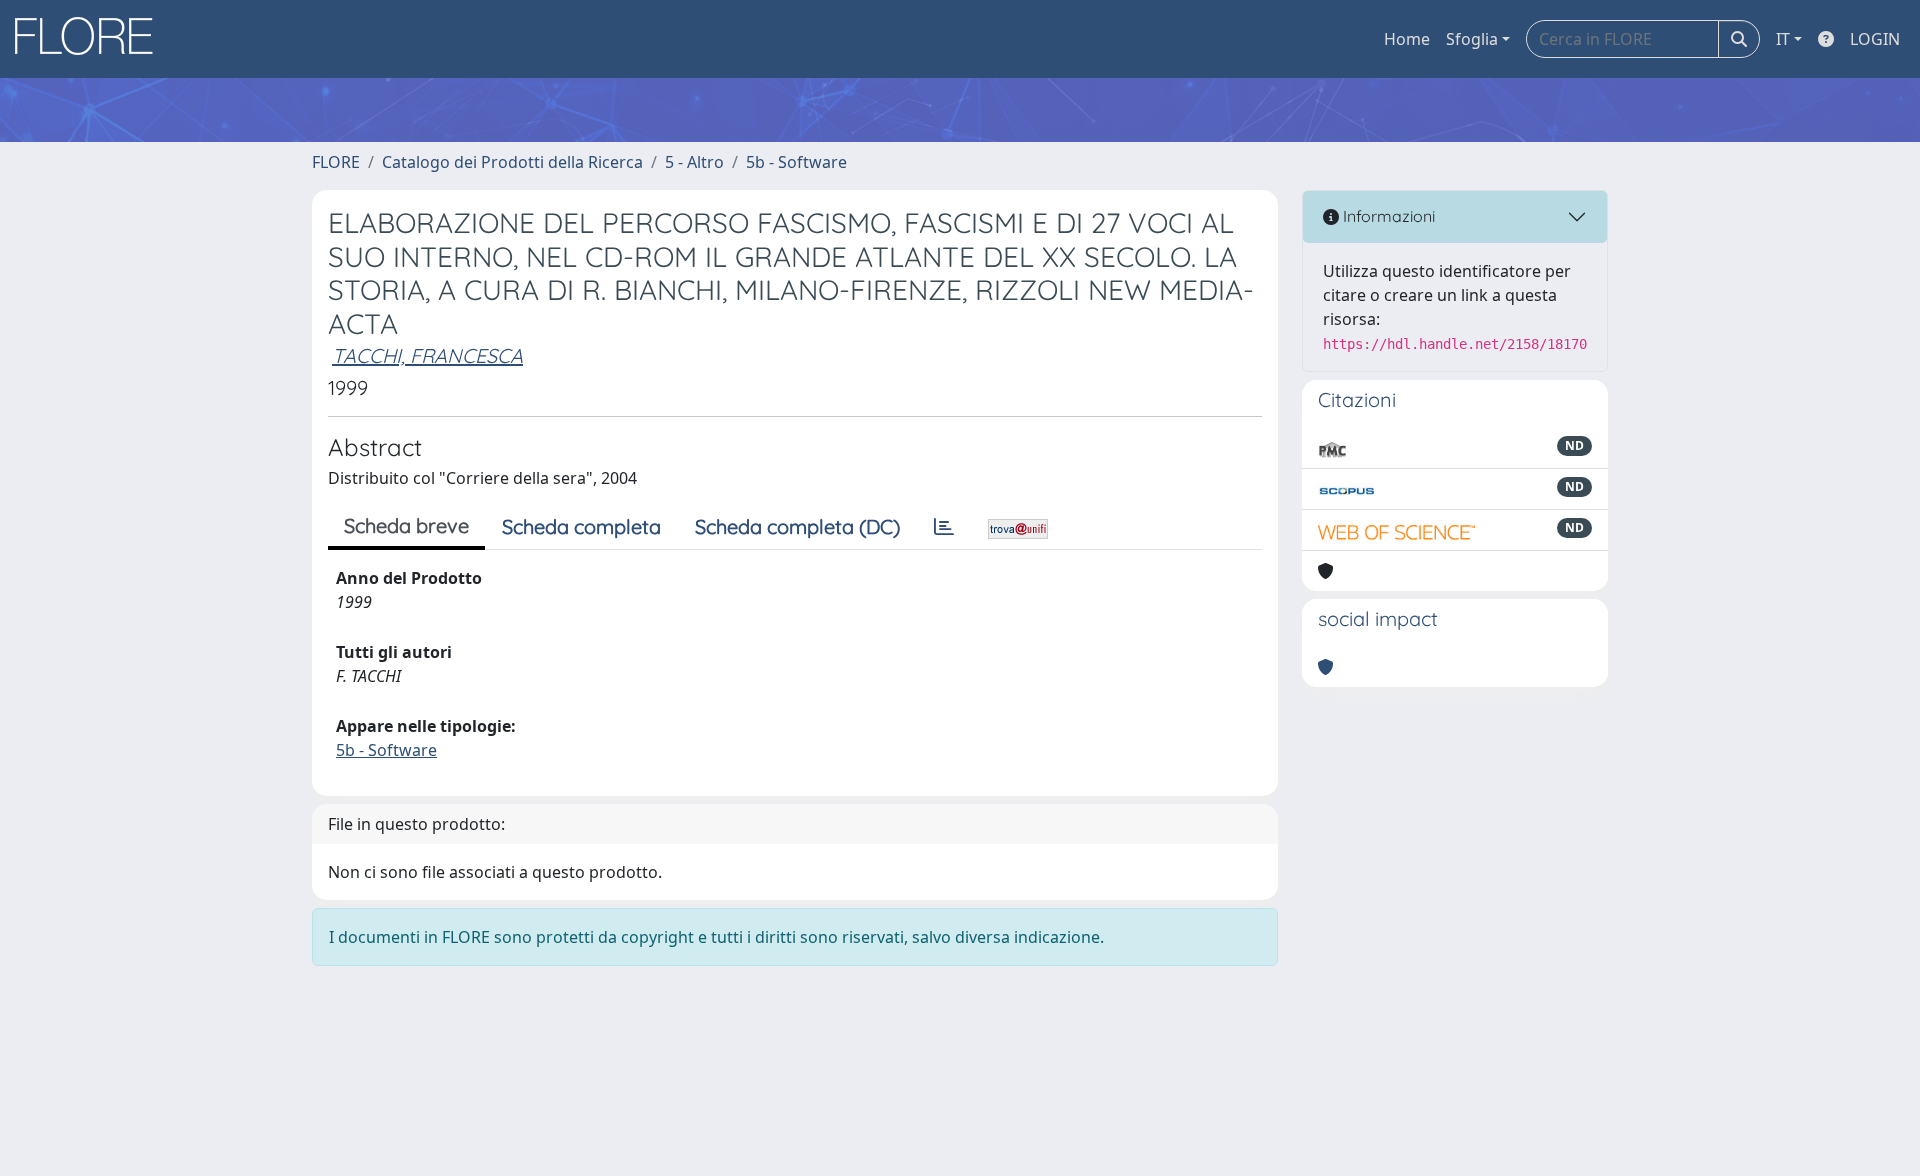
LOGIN (1875, 39)
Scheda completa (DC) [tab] (797, 526)
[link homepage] (91, 39)
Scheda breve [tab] (406, 525)
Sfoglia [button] (1472, 39)
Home (1407, 39)
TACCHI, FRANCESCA (427, 355)
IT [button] (1783, 39)
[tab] (944, 527)
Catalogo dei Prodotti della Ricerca (512, 162)
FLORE (336, 162)
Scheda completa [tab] (581, 526)
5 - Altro (694, 162)
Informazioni (1387, 216)
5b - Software (796, 162)
